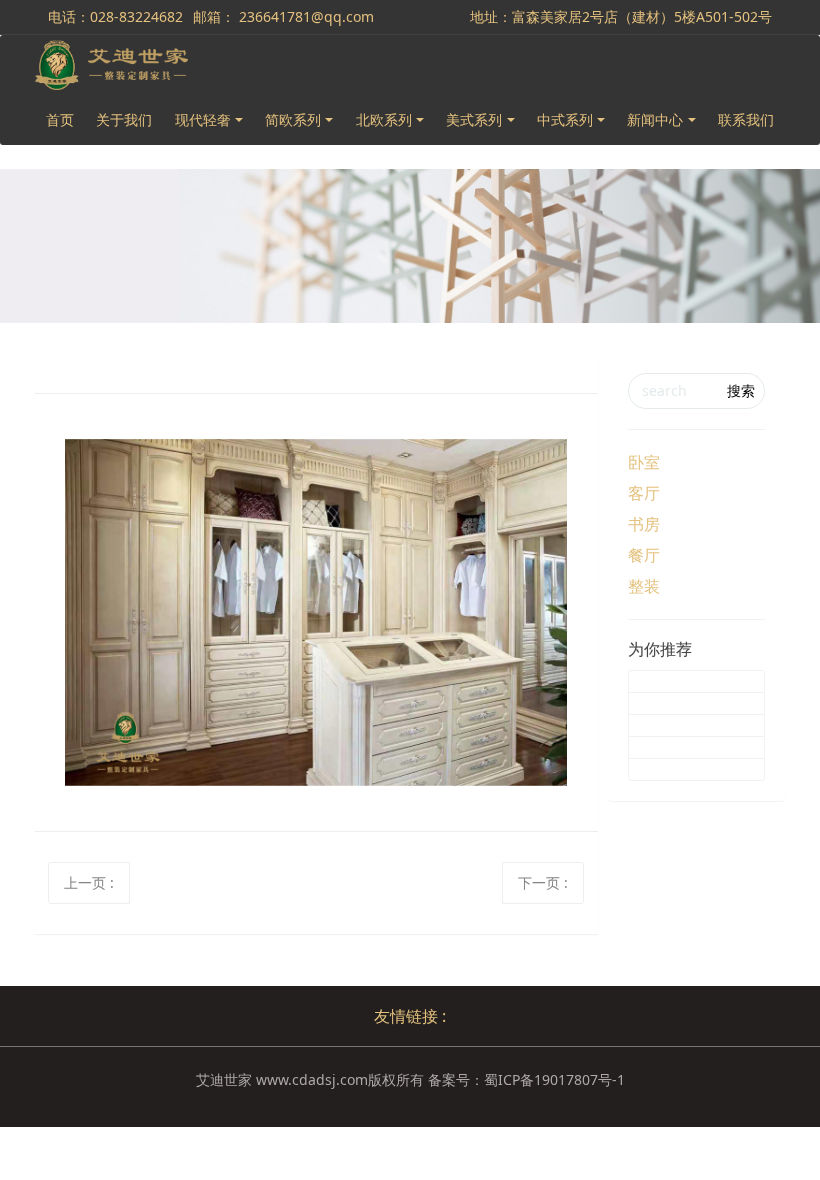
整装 (644, 586)
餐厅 (644, 555)
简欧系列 (293, 119)
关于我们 (124, 119)
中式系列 (565, 119)
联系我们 (746, 119)
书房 (644, 524)
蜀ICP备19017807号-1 (554, 1079)
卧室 (644, 462)
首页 (60, 119)
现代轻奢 (203, 119)
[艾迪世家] (111, 65)
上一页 (89, 882)
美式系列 (474, 119)
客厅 (644, 493)
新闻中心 (655, 119)
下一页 (543, 882)
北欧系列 (384, 119)
